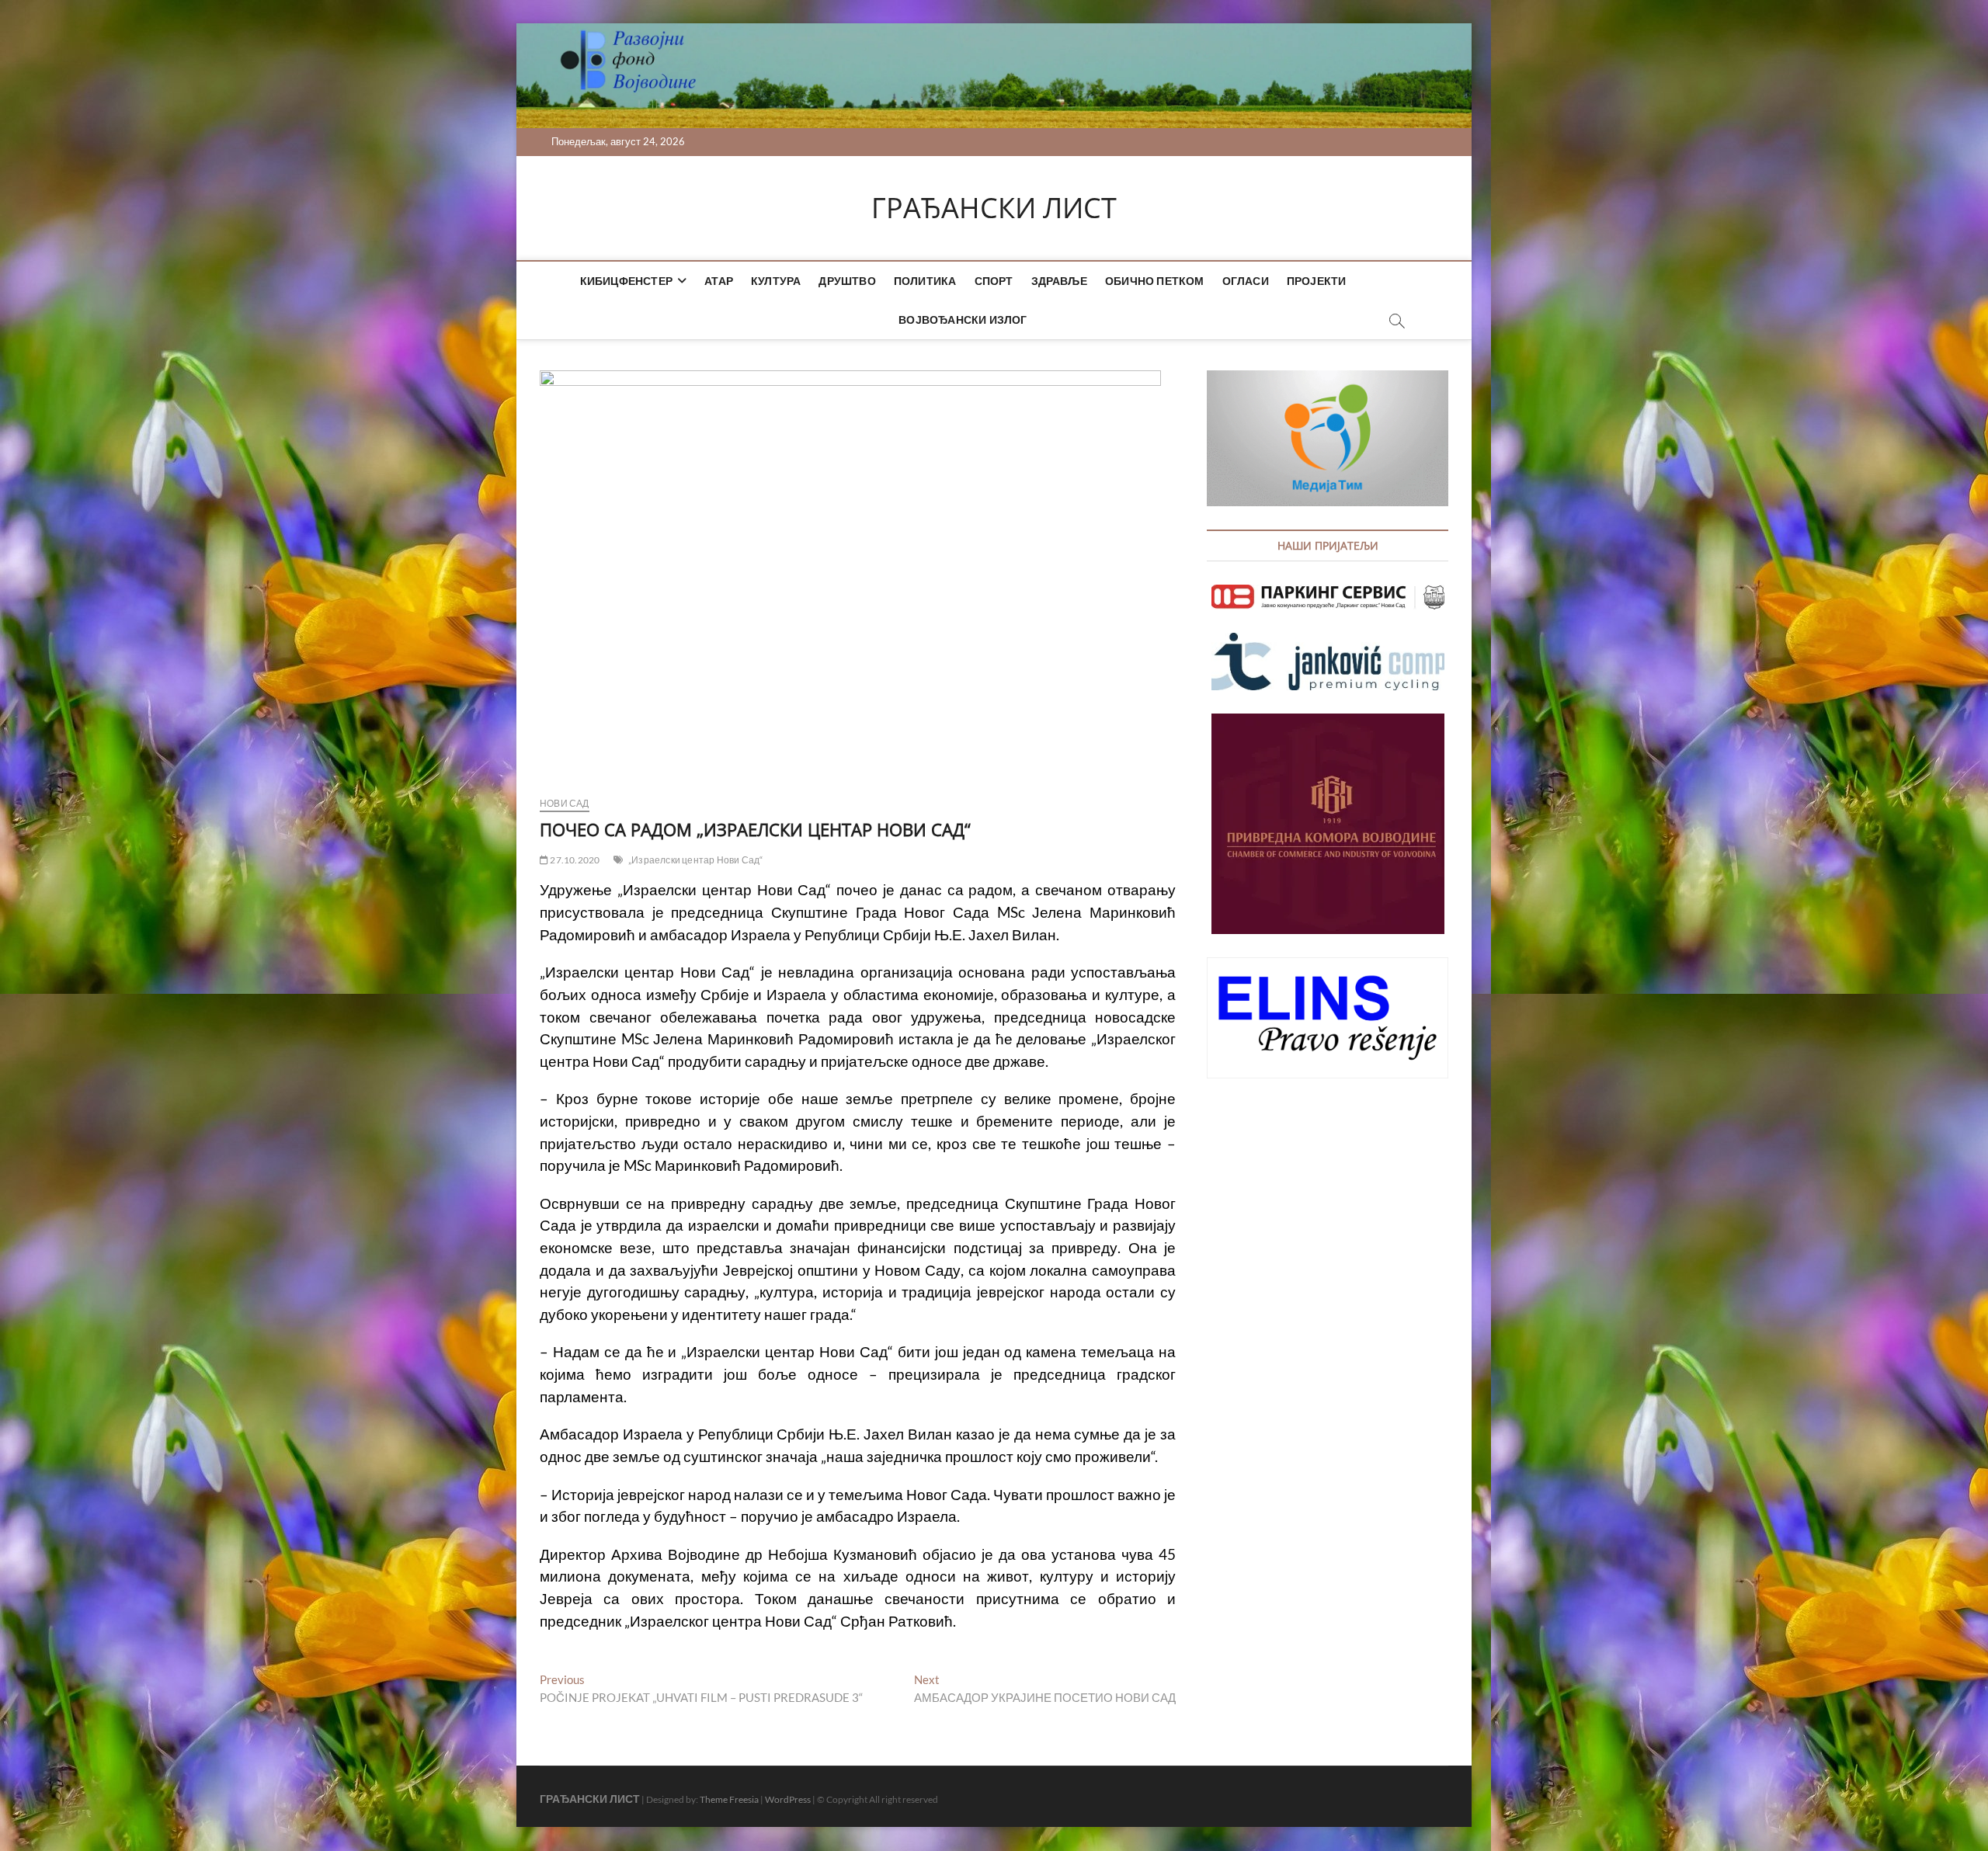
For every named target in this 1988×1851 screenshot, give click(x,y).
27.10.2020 (574, 860)
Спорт (994, 281)
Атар (719, 281)
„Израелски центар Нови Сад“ (695, 860)
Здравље (1059, 281)
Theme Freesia (729, 1799)
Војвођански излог (963, 319)
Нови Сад (565, 803)
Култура (776, 281)
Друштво (847, 281)
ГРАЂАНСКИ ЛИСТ (994, 208)
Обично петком (1155, 281)
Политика (925, 281)
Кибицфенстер (626, 281)
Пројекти (1317, 281)
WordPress (788, 1799)
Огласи (1246, 281)
